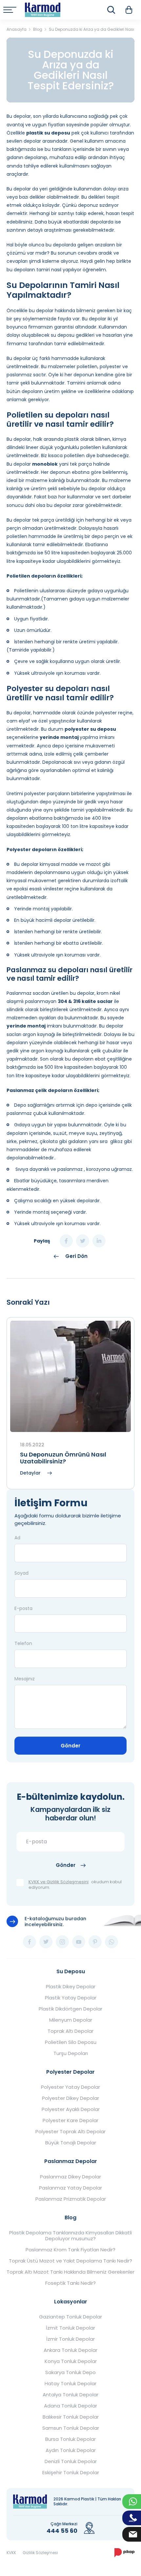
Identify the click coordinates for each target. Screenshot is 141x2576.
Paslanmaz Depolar (71, 2161)
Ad (17, 1538)
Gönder (70, 1746)
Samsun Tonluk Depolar (71, 2428)
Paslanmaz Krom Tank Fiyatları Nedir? (70, 2250)
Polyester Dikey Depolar (70, 2098)
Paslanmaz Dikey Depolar (70, 2177)
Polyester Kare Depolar (70, 2120)
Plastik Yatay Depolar (71, 1998)
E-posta (23, 1608)
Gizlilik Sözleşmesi (40, 2553)
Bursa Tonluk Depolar (70, 2439)
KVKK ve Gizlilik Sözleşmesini (59, 1882)
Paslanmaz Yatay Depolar (70, 2188)
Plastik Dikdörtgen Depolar (70, 2009)
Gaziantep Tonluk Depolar (70, 2317)
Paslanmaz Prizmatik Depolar (71, 2199)
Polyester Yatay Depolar (70, 2087)
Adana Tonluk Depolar (70, 2406)
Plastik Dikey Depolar (71, 1987)
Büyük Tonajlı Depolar (71, 2143)
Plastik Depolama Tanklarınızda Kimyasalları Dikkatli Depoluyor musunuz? (70, 2236)
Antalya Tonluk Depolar (70, 2395)
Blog (70, 2218)
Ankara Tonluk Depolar (70, 2350)
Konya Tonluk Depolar (71, 2361)
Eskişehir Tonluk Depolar (71, 2473)
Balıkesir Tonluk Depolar (71, 2417)
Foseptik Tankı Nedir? (70, 2283)
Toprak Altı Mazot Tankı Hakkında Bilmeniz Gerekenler (70, 2272)
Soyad (21, 1573)
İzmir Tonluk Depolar (70, 2339)
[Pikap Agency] (124, 2553)
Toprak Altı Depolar (70, 2031)
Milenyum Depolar (71, 2020)
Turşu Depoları (71, 2053)
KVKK (11, 2553)
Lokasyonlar (71, 2302)
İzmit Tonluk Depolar (70, 2328)
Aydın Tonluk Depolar (71, 2450)
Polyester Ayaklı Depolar (71, 2109)
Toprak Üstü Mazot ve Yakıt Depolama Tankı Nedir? (70, 2261)
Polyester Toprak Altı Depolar (70, 2132)
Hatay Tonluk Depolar (70, 2384)
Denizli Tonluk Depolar (71, 2461)
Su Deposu (71, 1971)
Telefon (23, 1643)
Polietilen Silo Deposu (71, 2042)
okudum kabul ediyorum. (75, 1885)
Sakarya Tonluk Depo (70, 2372)
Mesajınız (25, 1679)
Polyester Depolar (70, 2072)
